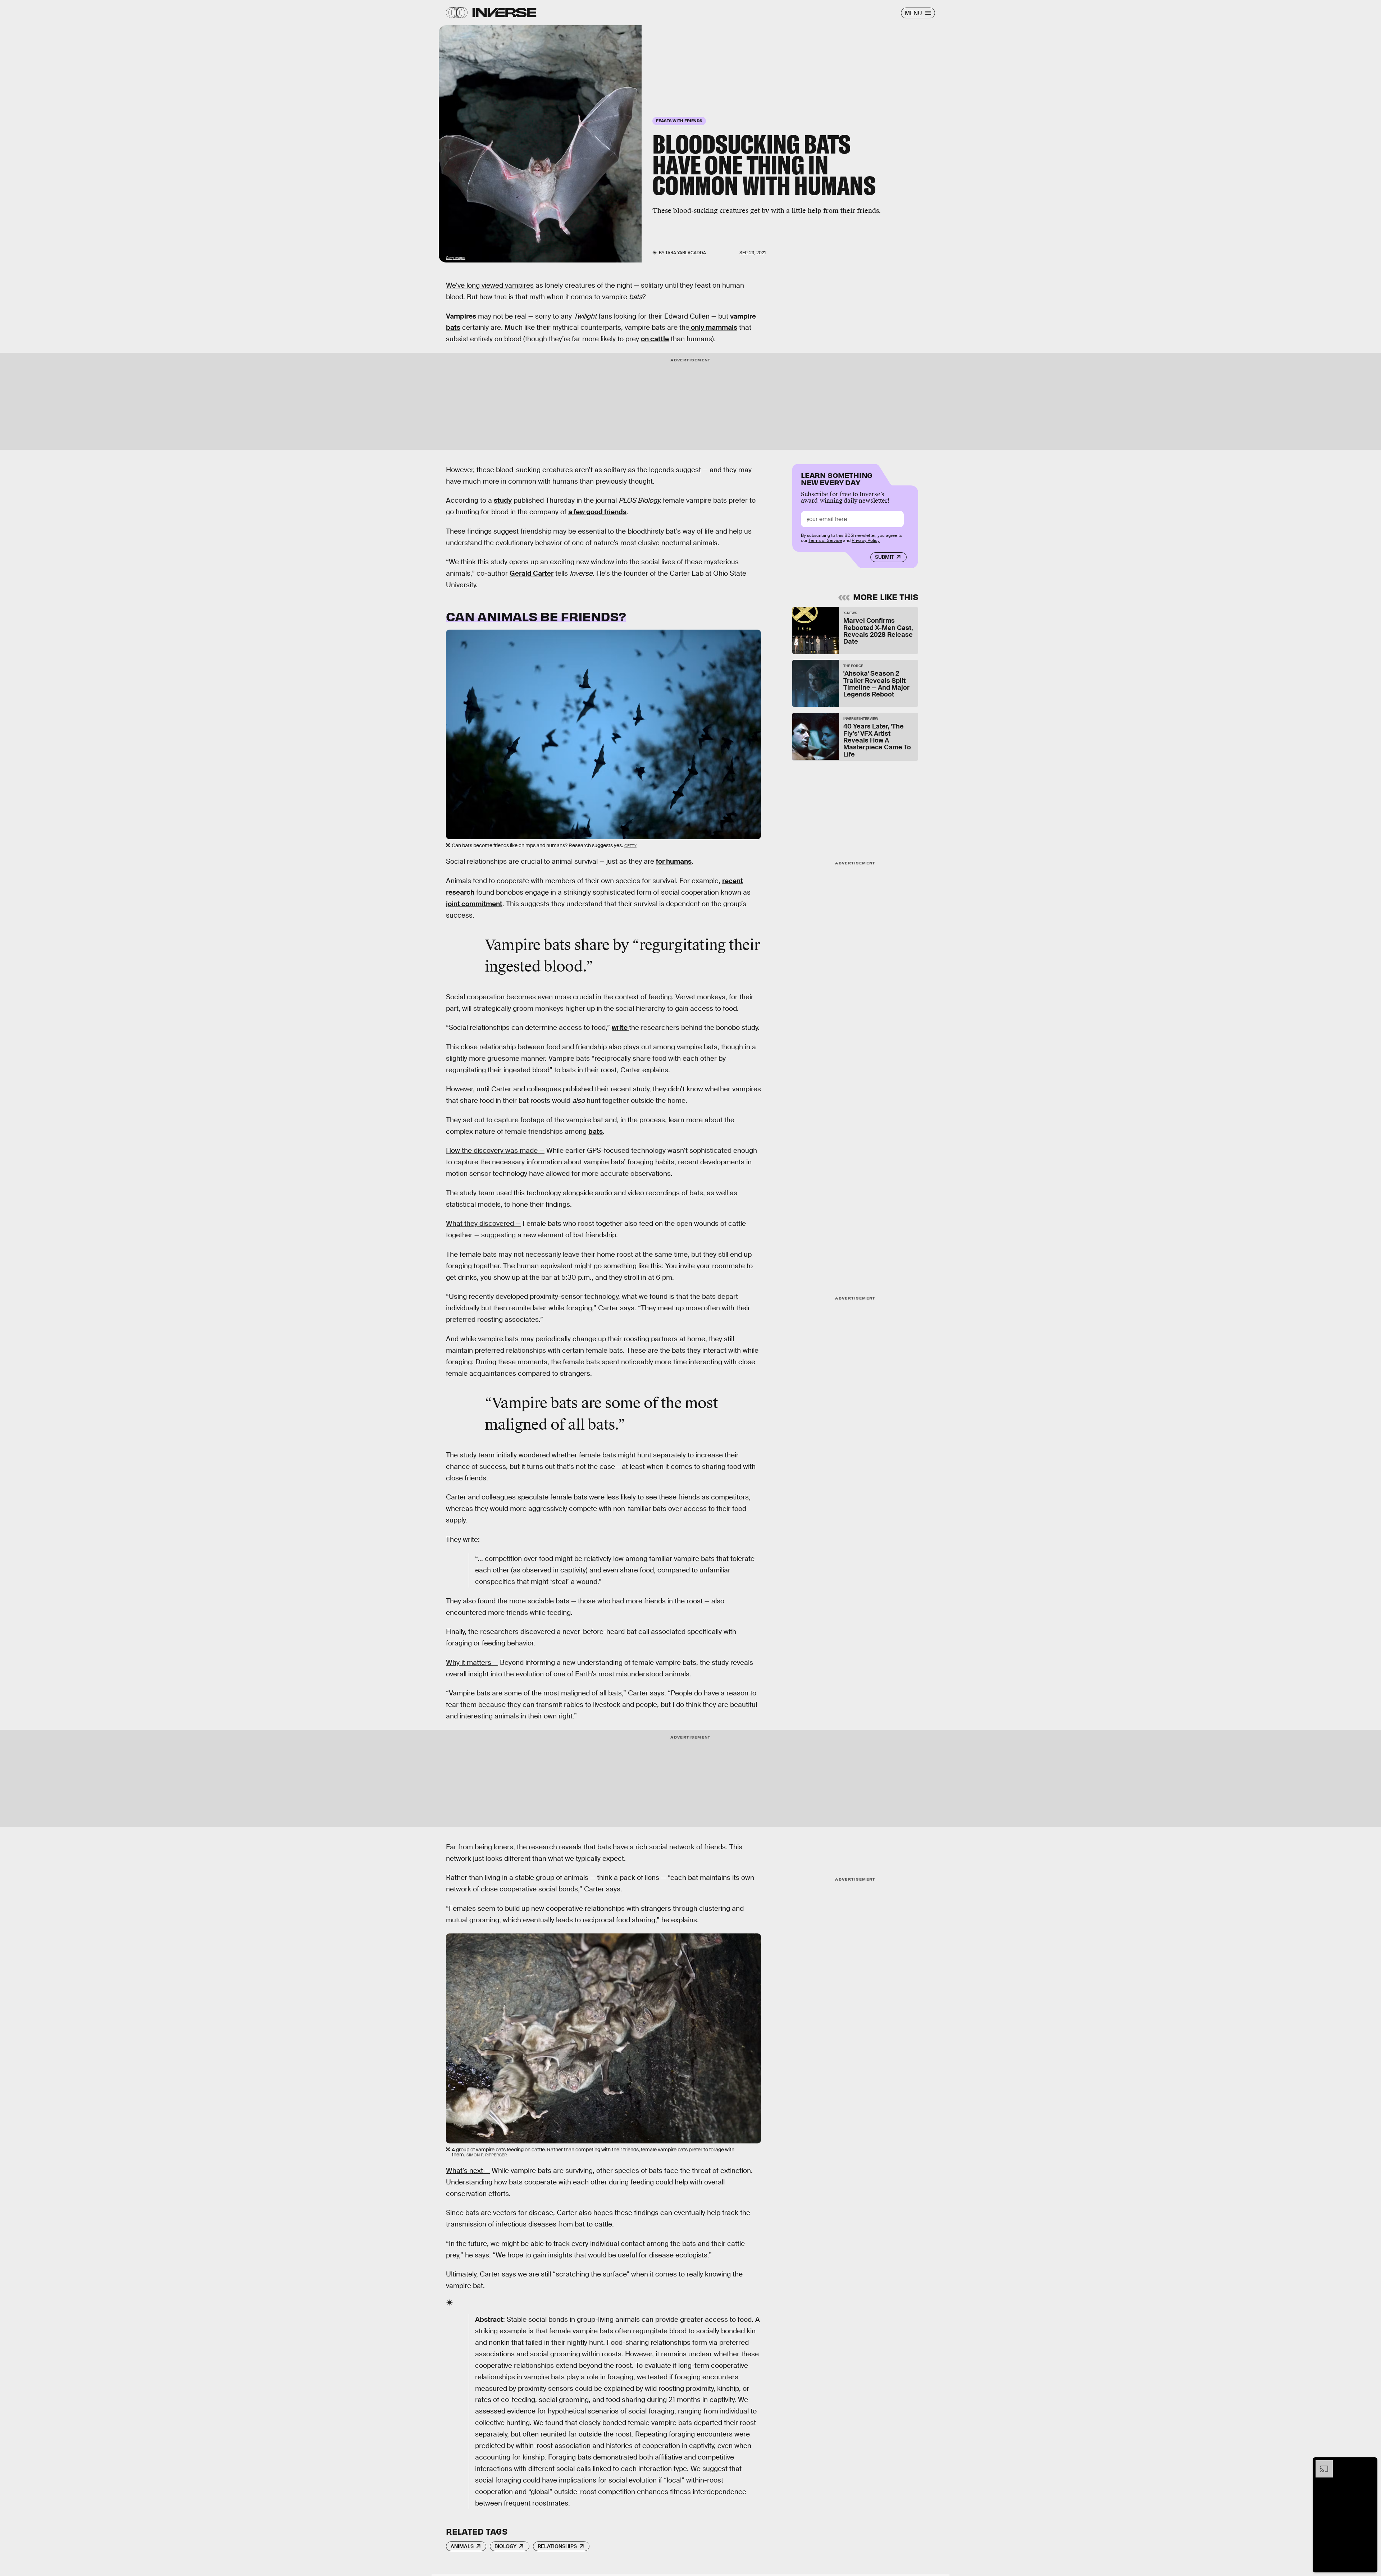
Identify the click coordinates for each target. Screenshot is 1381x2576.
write (620, 1027)
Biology (505, 2546)
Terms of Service (825, 540)
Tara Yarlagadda (686, 253)
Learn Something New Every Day (837, 478)
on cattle (655, 339)
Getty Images (456, 258)
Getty (630, 846)
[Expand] (1321, 2464)
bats (596, 1131)
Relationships (557, 2546)
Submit (885, 557)
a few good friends (597, 512)
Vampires (461, 316)
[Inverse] (504, 13)
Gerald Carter (532, 573)
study (503, 500)
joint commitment (474, 904)
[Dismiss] (1369, 2464)
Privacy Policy (866, 540)
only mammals (713, 327)
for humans (674, 861)
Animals (462, 2546)
